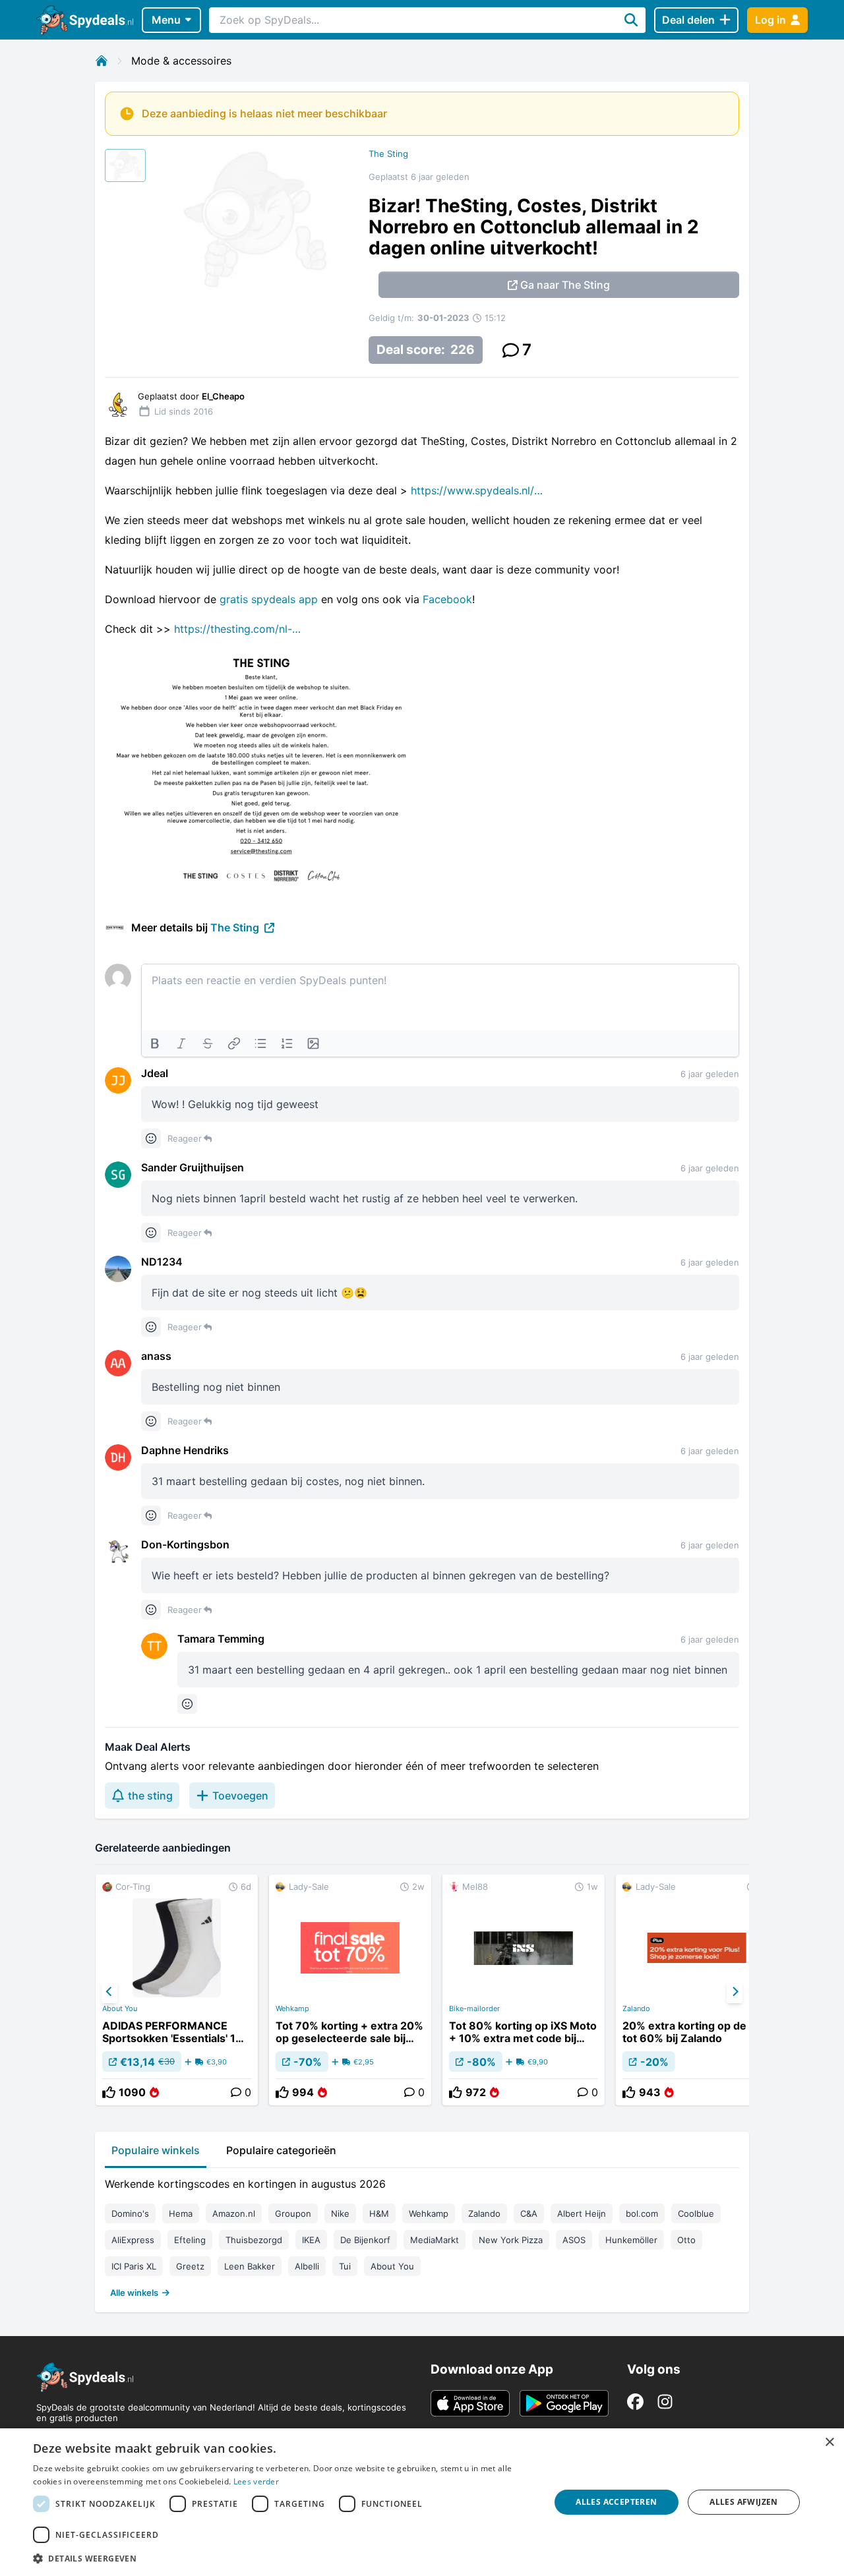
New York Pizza (511, 2240)
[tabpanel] (422, 2235)
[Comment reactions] (151, 1138)
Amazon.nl (234, 2213)
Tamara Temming (221, 1639)
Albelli (307, 2266)
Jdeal (155, 1073)
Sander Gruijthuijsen (193, 1167)
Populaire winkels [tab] (156, 2150)
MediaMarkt (435, 2240)
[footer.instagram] (665, 2402)
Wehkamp (292, 2008)
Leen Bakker (250, 2266)
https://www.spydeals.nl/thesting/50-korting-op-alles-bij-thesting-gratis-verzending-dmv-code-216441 (477, 490)
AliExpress (133, 2240)
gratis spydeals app (269, 599)
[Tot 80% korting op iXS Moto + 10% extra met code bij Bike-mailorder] (524, 1990)
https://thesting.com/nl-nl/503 (240, 629)
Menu (166, 20)
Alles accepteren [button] (616, 2502)
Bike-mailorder (474, 2008)
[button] (284, 2558)
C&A (529, 2213)
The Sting (388, 154)
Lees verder (256, 2481)
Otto (686, 2240)
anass (156, 1356)
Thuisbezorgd (254, 2240)
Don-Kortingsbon (185, 1544)
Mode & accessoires (181, 61)
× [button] (829, 2443)
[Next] (735, 1992)
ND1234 (162, 1262)
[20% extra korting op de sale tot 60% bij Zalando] (697, 1990)
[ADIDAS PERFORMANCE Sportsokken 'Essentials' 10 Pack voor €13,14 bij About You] (177, 1990)
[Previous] (109, 1992)
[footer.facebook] (635, 2402)
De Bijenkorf (365, 2240)
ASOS (574, 2240)
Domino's (130, 2213)
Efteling (190, 2240)
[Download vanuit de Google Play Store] (564, 2403)
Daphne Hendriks (185, 1450)
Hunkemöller (631, 2240)
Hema (181, 2213)
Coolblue (696, 2213)
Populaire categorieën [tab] (281, 2150)
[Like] (109, 2092)
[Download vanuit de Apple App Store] (470, 2403)
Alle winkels (134, 2293)
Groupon (293, 2213)
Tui (345, 2266)
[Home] (102, 61)
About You (120, 2008)
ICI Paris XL (134, 2266)
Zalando (636, 2008)
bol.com (642, 2213)
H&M (379, 2213)
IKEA (311, 2240)
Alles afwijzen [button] (744, 2502)
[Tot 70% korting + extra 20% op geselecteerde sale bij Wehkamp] (350, 1990)
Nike (340, 2213)
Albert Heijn (582, 2213)
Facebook (447, 599)
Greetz (190, 2266)
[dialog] (422, 2502)
